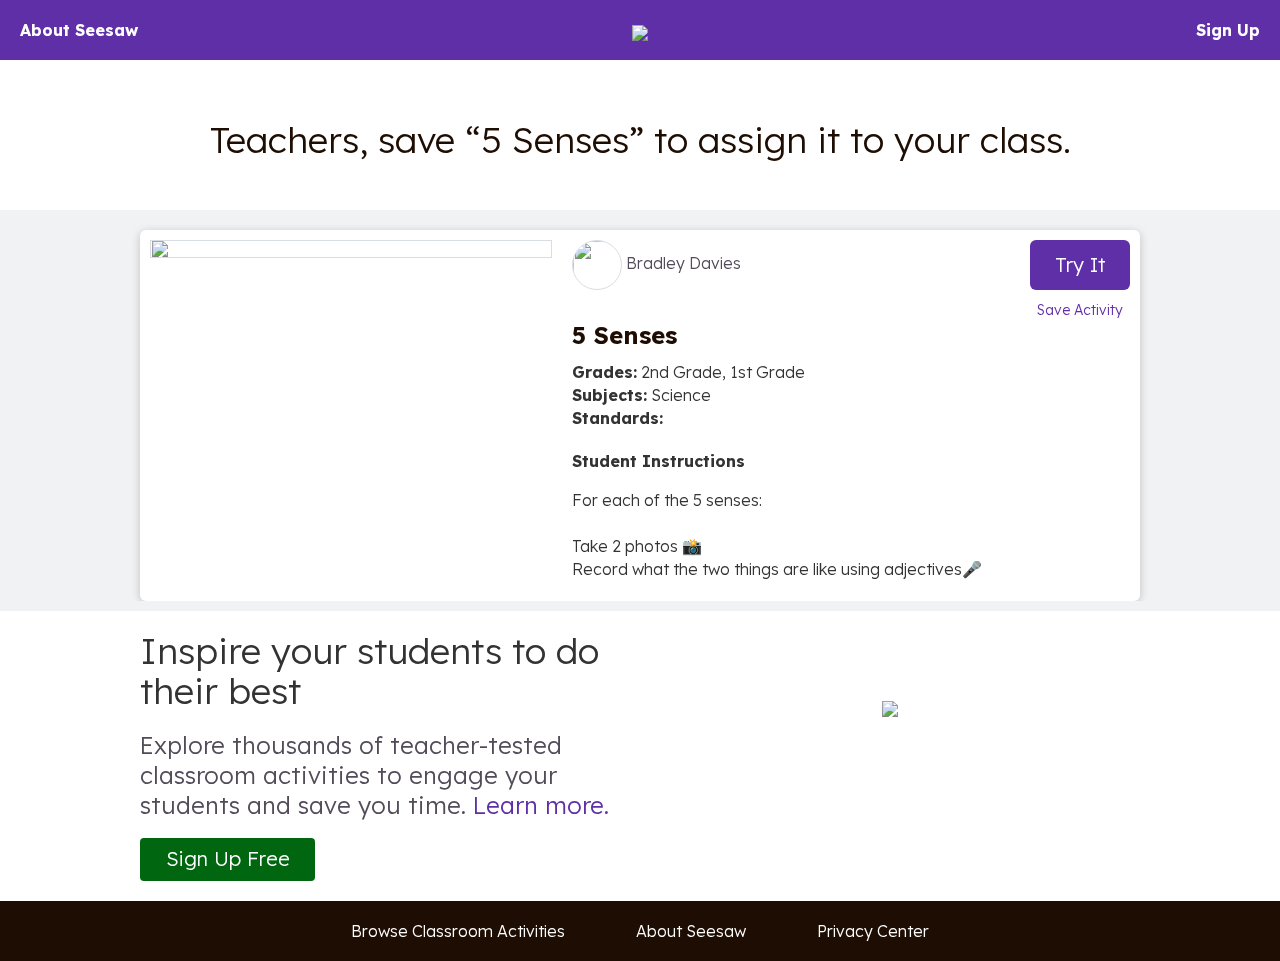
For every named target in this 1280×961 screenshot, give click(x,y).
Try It (1080, 264)
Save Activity (1080, 310)
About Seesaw (79, 30)
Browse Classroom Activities (458, 931)
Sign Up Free (228, 858)
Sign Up (1228, 30)
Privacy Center (873, 931)
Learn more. (541, 805)
